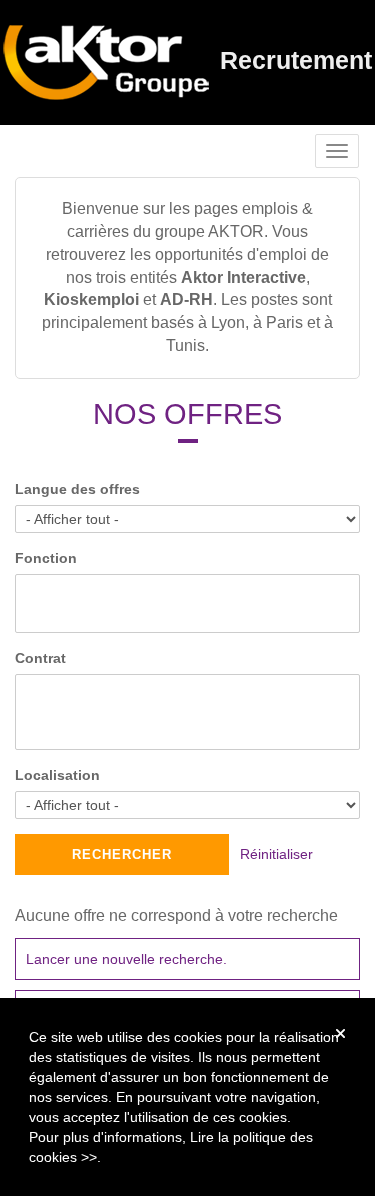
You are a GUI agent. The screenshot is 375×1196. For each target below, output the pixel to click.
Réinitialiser (276, 854)
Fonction (46, 558)
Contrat (40, 658)
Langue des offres (77, 489)
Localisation (57, 775)
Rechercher (122, 854)
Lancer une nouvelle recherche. (126, 959)
